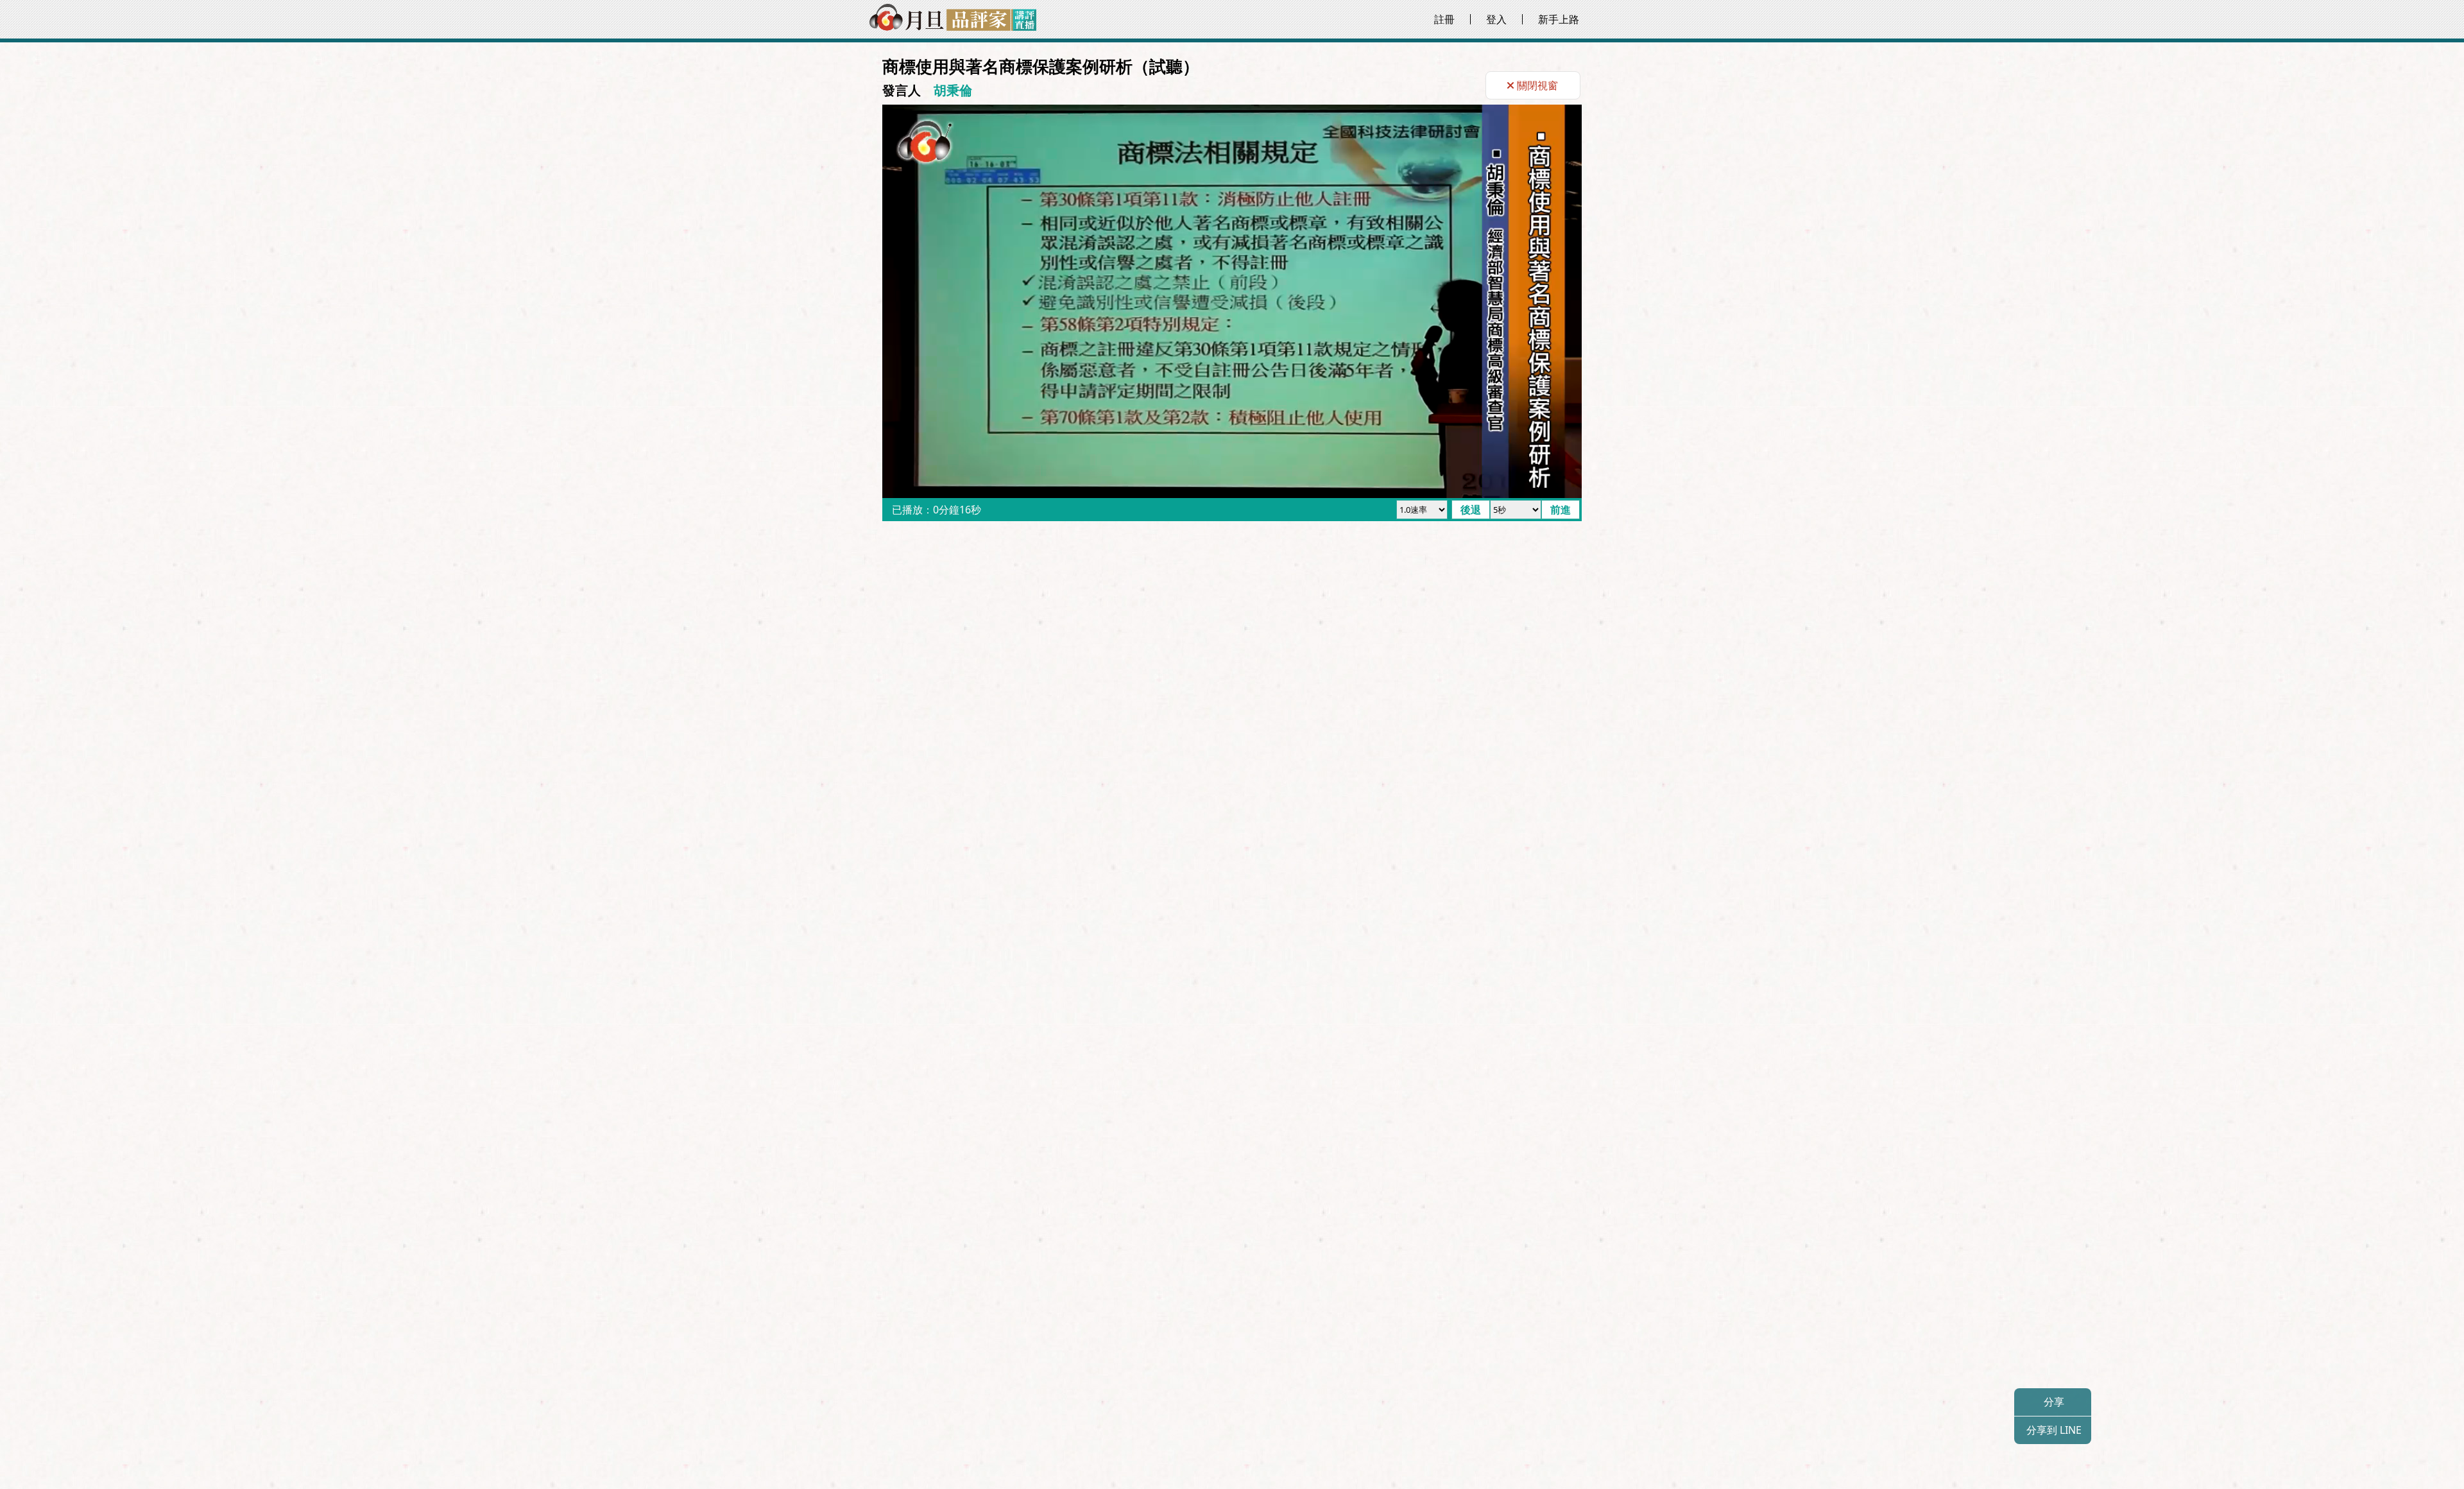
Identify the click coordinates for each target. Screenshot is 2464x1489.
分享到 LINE (2053, 1430)
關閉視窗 (1537, 85)
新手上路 (1559, 19)
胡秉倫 (953, 90)
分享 (2053, 1402)
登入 (1496, 19)
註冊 (1444, 19)
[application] (1232, 301)
